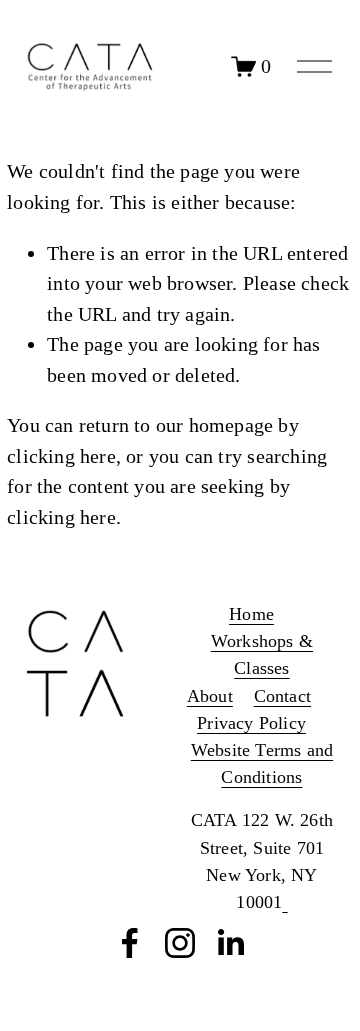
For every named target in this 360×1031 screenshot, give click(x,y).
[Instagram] (180, 943)
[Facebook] (130, 943)
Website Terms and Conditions (262, 763)
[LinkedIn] (230, 943)
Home (251, 614)
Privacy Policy (251, 723)
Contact (282, 696)
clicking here (61, 456)
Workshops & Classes (262, 654)
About (210, 696)
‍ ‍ (284, 902)
